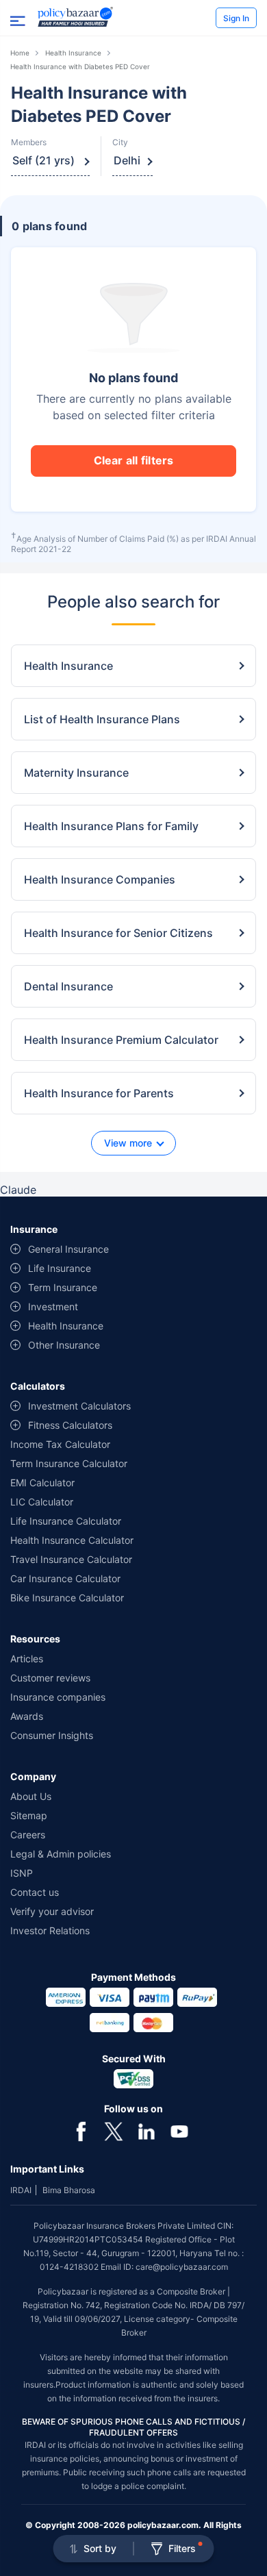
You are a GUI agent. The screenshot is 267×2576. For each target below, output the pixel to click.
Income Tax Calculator (60, 1444)
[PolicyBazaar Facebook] (81, 2130)
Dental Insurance (68, 986)
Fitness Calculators (70, 1425)
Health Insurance (73, 53)
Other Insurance (64, 1345)
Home (20, 53)
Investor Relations (50, 1930)
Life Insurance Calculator (66, 1521)
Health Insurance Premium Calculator (121, 1040)
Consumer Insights (52, 1735)
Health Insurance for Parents (99, 1093)
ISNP (22, 1873)
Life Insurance (60, 1268)
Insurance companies (58, 1697)
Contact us (35, 1892)
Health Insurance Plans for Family (111, 826)
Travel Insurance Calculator (71, 1559)
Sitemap (29, 1815)
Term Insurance (63, 1287)
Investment (53, 1306)
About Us (31, 1796)
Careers (28, 1835)
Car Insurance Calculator (65, 1578)
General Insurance (68, 1249)
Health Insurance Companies (100, 879)
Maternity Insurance (76, 773)
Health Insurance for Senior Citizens (118, 933)
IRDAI (21, 2190)
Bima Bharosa (69, 2190)
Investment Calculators (79, 1406)
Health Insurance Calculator (72, 1540)
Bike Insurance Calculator (67, 1598)
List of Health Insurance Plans (102, 719)
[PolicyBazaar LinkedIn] (147, 2130)
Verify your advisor (52, 1911)
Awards (27, 1716)
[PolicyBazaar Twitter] (114, 2130)
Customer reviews (50, 1678)
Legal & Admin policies (61, 1854)
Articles (27, 1659)
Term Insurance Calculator (69, 1463)
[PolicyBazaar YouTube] (179, 2130)
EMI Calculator (42, 1483)
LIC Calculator (42, 1502)
